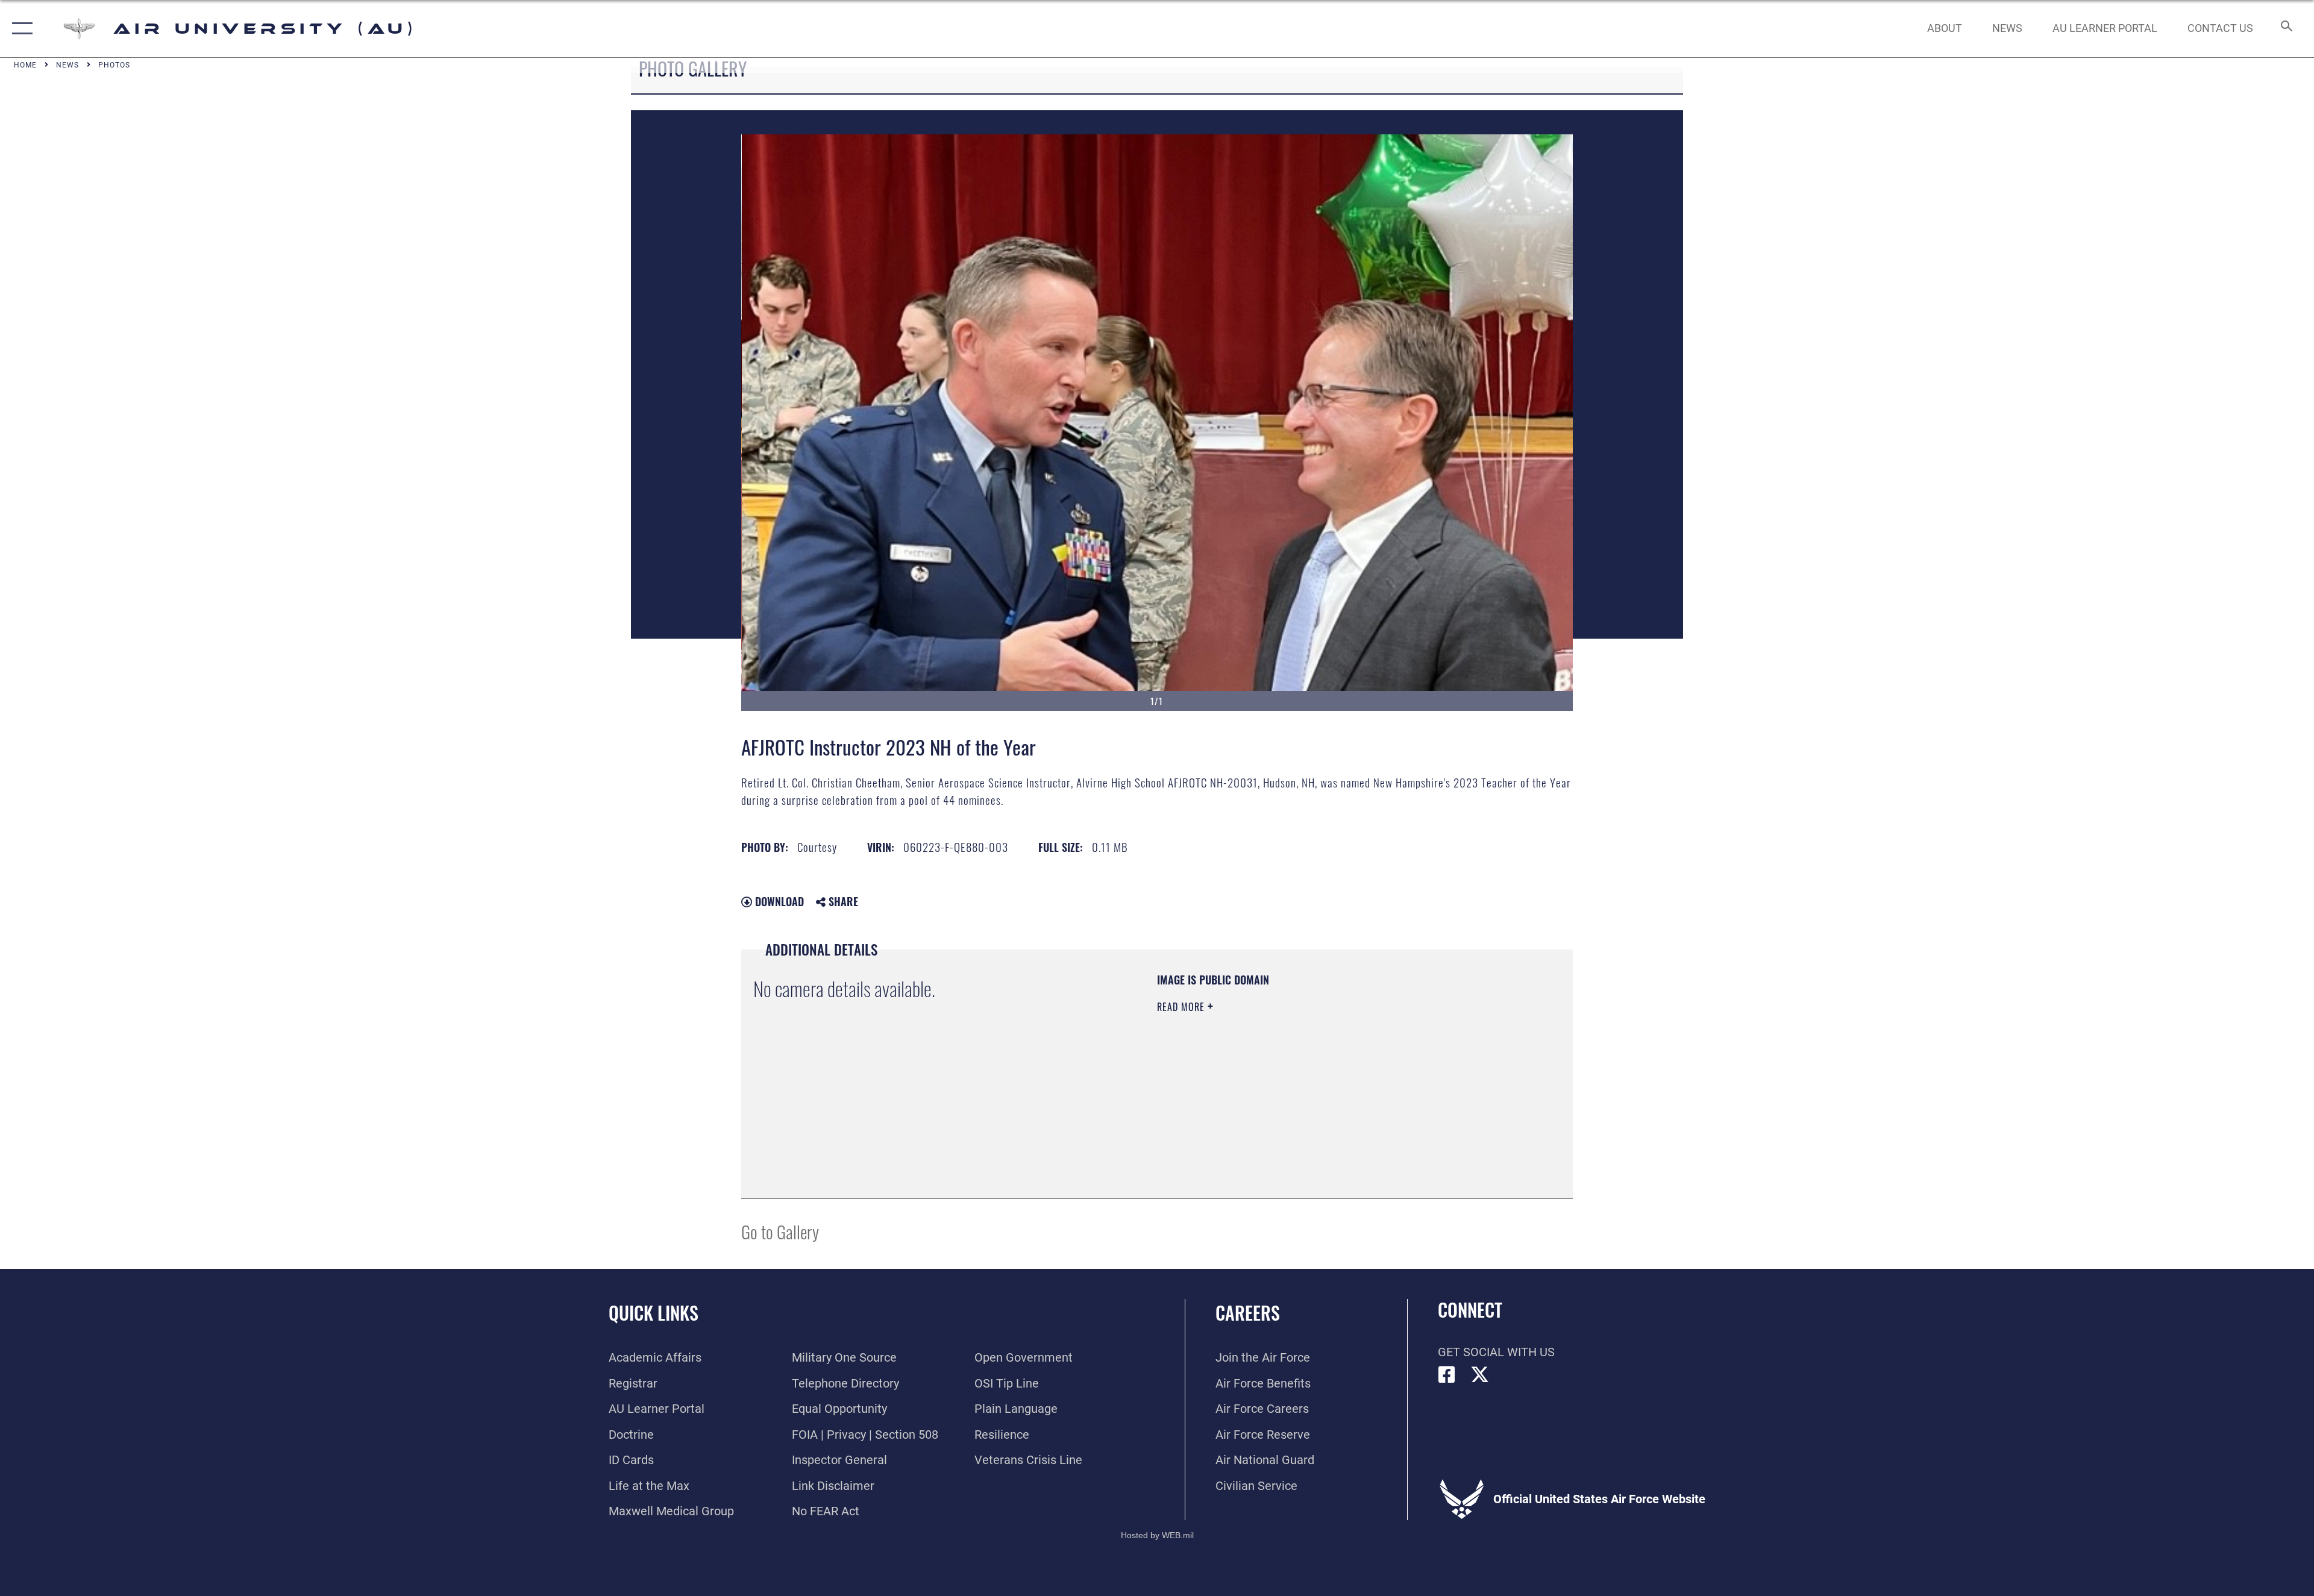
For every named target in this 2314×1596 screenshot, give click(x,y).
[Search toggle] (2285, 29)
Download (778, 901)
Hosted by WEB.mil (1157, 1535)
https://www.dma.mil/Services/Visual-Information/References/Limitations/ (1298, 1083)
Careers (1248, 1313)
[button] (20, 29)
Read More (1182, 1007)
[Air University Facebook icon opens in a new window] (1447, 1375)
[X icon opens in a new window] (1480, 1375)
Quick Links (654, 1313)
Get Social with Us (1496, 1352)
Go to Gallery (780, 1231)
